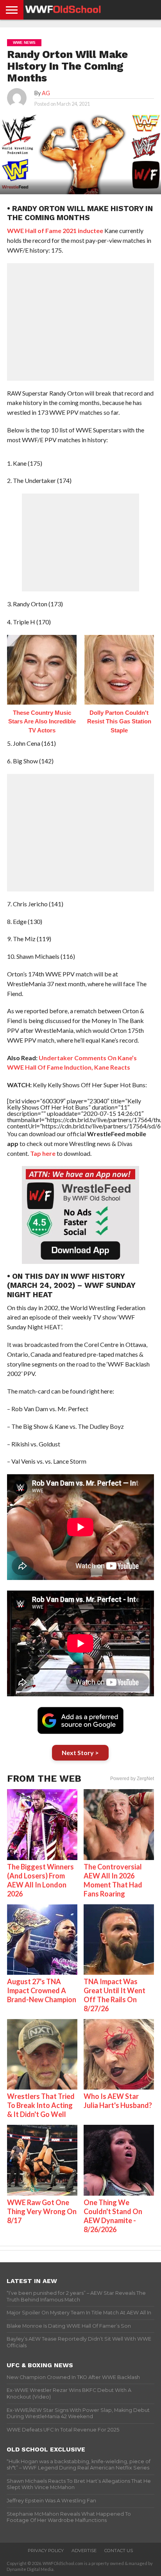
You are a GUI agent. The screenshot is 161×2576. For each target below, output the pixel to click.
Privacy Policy (46, 2551)
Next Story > (80, 1753)
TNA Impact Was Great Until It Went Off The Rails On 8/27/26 (114, 1995)
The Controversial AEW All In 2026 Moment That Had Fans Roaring (113, 1880)
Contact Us (119, 2551)
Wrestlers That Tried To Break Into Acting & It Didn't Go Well (41, 2105)
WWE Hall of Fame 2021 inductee (55, 230)
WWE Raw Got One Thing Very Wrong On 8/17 (42, 2211)
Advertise (84, 2551)
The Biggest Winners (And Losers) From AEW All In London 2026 (40, 1880)
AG (46, 93)
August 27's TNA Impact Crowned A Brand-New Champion (42, 1990)
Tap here (43, 1153)
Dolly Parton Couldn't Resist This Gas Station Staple (119, 721)
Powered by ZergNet (132, 1779)
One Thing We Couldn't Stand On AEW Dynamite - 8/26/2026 (113, 2216)
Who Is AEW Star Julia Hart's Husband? (118, 2101)
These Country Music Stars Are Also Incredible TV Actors (42, 721)
